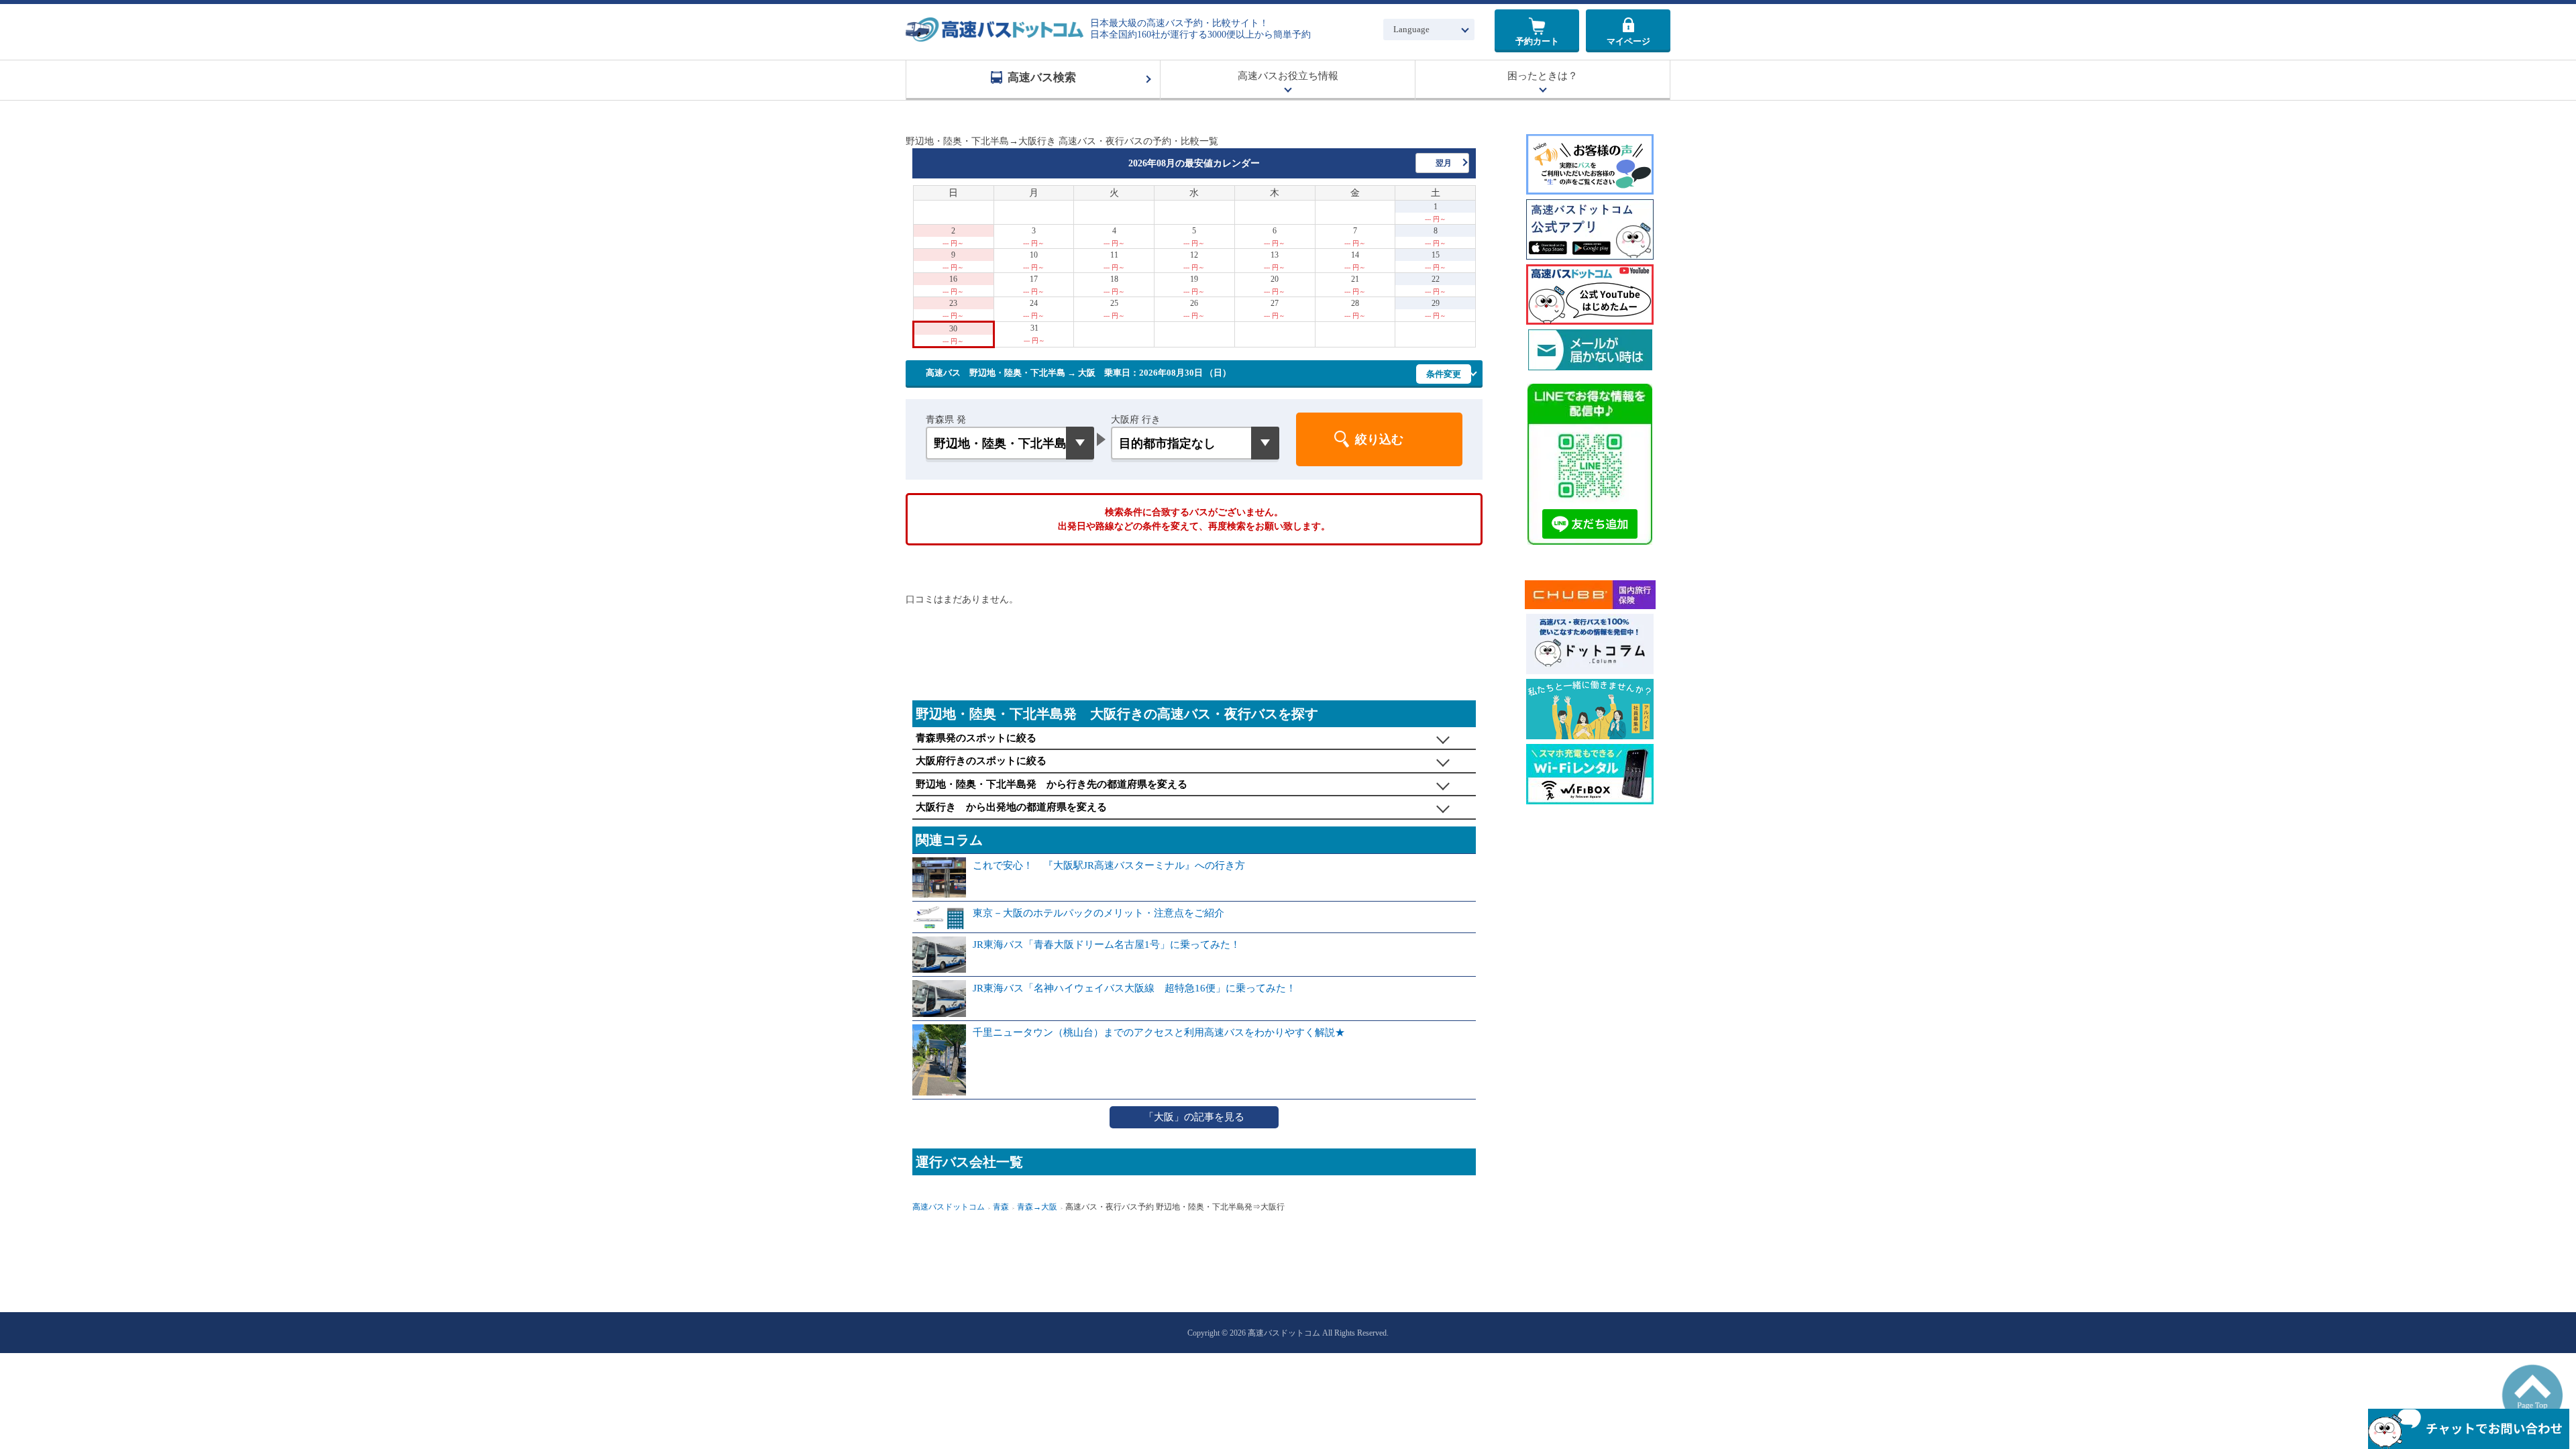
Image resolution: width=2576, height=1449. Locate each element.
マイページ (1628, 41)
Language (1411, 29)
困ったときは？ (1543, 76)
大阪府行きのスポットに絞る (981, 761)
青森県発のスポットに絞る (976, 738)
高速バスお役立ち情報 (1288, 76)
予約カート (1537, 41)
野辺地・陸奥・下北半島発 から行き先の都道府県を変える (1052, 784)
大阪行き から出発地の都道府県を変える (1011, 807)
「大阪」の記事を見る (1194, 1117)
